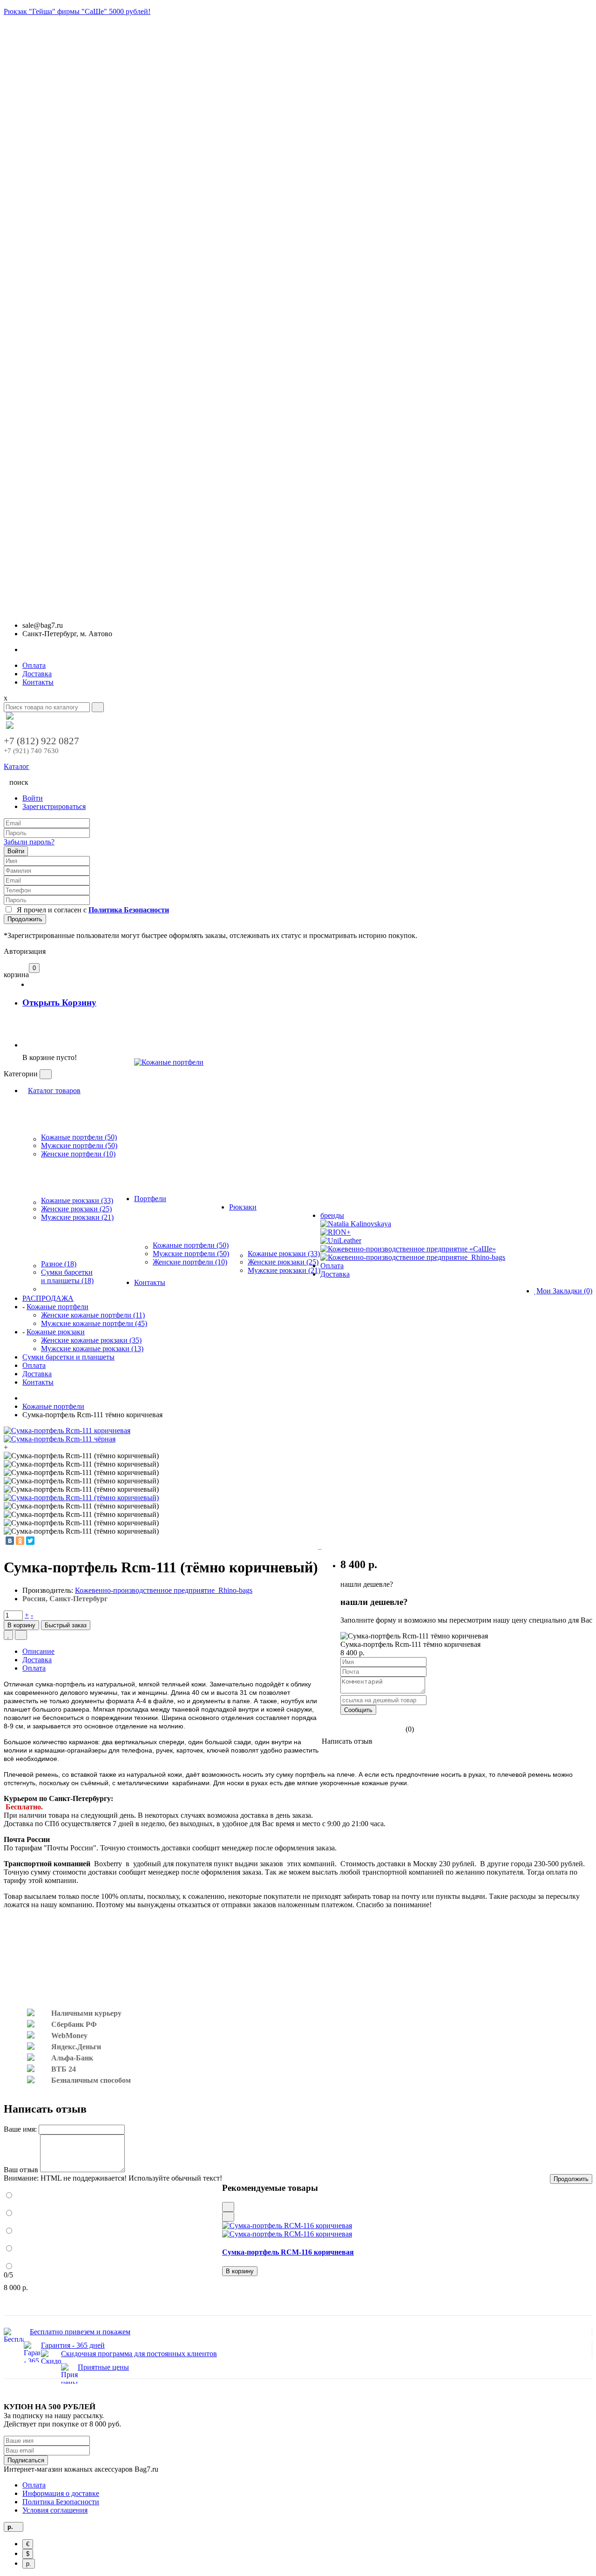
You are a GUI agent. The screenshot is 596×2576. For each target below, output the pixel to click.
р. (29, 2564)
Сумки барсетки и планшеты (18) (67, 1276)
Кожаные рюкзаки (56, 1332)
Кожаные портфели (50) (79, 1137)
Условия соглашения (55, 2510)
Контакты (38, 682)
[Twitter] (30, 1541)
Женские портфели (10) (78, 1154)
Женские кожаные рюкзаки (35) (91, 1340)
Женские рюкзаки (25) (76, 1209)
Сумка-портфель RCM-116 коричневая (288, 2252)
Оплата (34, 665)
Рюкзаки (243, 1207)
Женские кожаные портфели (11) (93, 1315)
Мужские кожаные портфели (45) (94, 1323)
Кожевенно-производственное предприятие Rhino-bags (164, 1590)
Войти (33, 798)
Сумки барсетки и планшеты (68, 1357)
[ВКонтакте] (10, 1541)
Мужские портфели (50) (79, 1145)
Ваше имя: (20, 2129)
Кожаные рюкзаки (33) (77, 1200)
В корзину (21, 1625)
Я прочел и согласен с (91, 910)
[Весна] (169, 1108)
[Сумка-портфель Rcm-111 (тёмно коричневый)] (81, 1498)
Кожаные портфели (58, 1307)
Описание (38, 1651)
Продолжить (25, 919)
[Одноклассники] (20, 1541)
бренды (332, 1215)
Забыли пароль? (29, 842)
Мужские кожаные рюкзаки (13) (92, 1349)
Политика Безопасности (61, 2502)
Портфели (150, 1199)
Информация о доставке (61, 2493)
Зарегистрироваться (54, 806)
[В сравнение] (21, 1635)
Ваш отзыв (21, 2170)
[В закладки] (8, 1635)
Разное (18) (59, 1264)
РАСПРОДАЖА (48, 1298)
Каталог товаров (54, 1091)
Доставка (37, 674)
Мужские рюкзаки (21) (77, 1217)
